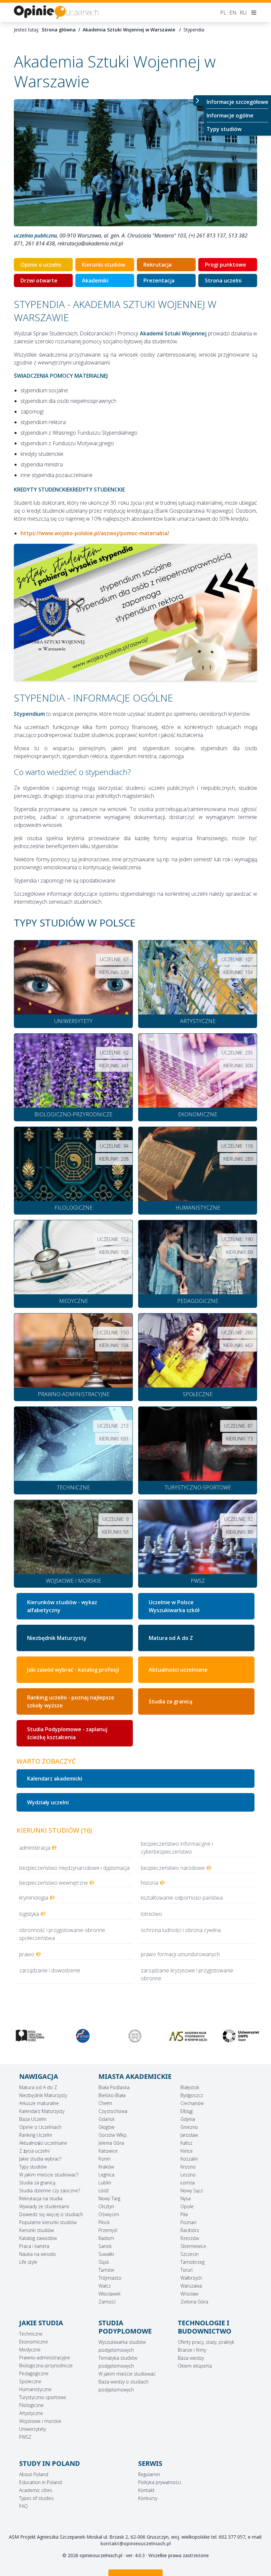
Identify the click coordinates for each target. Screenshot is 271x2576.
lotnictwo (152, 1914)
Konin (104, 2159)
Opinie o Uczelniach (40, 2127)
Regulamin (149, 2474)
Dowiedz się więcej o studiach (51, 2214)
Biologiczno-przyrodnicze (46, 2365)
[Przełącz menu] (199, 101)
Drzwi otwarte (39, 280)
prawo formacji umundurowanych (180, 1954)
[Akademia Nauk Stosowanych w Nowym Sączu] (135, 2036)
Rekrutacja (157, 265)
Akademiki (95, 280)
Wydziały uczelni (48, 1802)
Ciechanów (192, 2103)
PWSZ (25, 2437)
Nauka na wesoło (38, 2254)
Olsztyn (106, 2206)
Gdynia (188, 2119)
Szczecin (190, 2254)
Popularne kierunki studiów (48, 2222)
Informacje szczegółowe (237, 102)
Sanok (105, 2246)
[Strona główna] (56, 12)
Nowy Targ (109, 2198)
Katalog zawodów (38, 2238)
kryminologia (34, 1898)
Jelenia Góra (111, 2143)
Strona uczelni (223, 280)
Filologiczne (31, 2405)
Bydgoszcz (192, 2095)
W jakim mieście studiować (127, 2374)
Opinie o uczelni (41, 265)
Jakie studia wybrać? (40, 2159)
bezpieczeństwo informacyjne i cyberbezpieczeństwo (177, 1848)
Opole (187, 2206)
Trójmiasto (110, 2278)
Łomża (188, 2183)
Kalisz (186, 2143)
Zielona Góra (194, 2302)
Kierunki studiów (104, 265)
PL (223, 13)
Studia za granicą (171, 1701)
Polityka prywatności (160, 2482)
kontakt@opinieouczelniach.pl (136, 2543)
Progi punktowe (226, 265)
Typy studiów (224, 129)
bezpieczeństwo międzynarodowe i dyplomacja (74, 1868)
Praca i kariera (34, 2246)
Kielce (187, 2151)
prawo (27, 1954)
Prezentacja (159, 280)
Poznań (188, 2222)
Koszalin (189, 2159)
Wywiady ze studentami (44, 2206)
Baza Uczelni (33, 2119)
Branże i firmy (192, 2350)
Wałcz (105, 2286)
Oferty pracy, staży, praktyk (206, 2342)
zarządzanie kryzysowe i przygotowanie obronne (187, 1974)
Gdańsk (107, 2119)
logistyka (29, 1914)
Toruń (187, 2270)
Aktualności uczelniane (43, 2143)
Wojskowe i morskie (40, 2421)
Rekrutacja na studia (41, 2198)
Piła (184, 2214)
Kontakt (146, 2490)
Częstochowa (113, 2111)
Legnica (106, 2175)
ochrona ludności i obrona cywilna (181, 1930)
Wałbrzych (191, 2278)
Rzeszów (190, 2238)
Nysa (186, 2198)
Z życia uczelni (34, 2151)
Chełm (105, 2103)
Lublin (105, 2183)
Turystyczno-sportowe (43, 2397)
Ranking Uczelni (36, 2135)
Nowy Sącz (192, 2190)
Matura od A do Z (171, 1638)
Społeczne (30, 2381)
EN (233, 13)
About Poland (34, 2474)
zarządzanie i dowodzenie (50, 1970)
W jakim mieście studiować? (49, 2175)
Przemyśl (108, 2230)
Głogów (106, 2127)
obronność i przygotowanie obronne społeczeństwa (62, 1934)
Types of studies (37, 2498)
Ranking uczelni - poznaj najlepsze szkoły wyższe (71, 1701)
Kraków (106, 2167)
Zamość (107, 2302)
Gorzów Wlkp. (113, 2135)
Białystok (190, 2087)
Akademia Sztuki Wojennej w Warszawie (130, 30)
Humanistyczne (35, 2389)
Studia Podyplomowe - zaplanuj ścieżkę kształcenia (67, 1733)
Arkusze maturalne (39, 2103)
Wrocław (189, 2294)
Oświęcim (109, 2214)
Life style (28, 2262)
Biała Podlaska (114, 2087)
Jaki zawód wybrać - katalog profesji (73, 1670)
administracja (35, 1848)
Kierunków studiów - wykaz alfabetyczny (62, 1606)
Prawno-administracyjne (45, 2358)
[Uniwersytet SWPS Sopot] (188, 2036)
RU (243, 13)
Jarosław (189, 2135)
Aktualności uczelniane (178, 1670)
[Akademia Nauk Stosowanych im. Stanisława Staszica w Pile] (241, 2036)
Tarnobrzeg (193, 2262)
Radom (106, 2238)
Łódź (104, 2190)
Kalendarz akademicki (55, 1779)
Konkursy (148, 2498)
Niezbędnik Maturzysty (57, 1638)
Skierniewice (193, 2246)
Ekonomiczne (34, 2342)
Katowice (108, 2151)
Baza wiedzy (191, 2358)
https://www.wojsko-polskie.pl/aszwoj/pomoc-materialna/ (95, 533)
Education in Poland (40, 2482)
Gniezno (189, 2127)
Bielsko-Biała (112, 2095)
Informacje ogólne (230, 115)
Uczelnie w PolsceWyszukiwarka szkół (174, 1606)
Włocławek (110, 2294)
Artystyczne (31, 2413)
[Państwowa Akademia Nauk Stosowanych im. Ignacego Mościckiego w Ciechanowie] (30, 2036)
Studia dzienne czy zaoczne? (50, 2190)
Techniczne (31, 2334)
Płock (104, 2222)
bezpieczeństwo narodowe (173, 1868)
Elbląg (187, 2111)
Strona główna (59, 30)
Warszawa (191, 2286)
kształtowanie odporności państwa (182, 1898)
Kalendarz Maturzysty (42, 2111)
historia (150, 1883)
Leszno (188, 2175)
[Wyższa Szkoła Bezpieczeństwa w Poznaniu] (83, 2036)
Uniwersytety (33, 2429)
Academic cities (36, 2490)
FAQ (23, 2506)
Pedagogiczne (34, 2373)
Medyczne (30, 2350)
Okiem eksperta (195, 2366)
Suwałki (106, 2254)
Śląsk (104, 2262)
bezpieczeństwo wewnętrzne (54, 1883)
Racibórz (190, 2230)
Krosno (188, 2167)
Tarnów (106, 2270)
